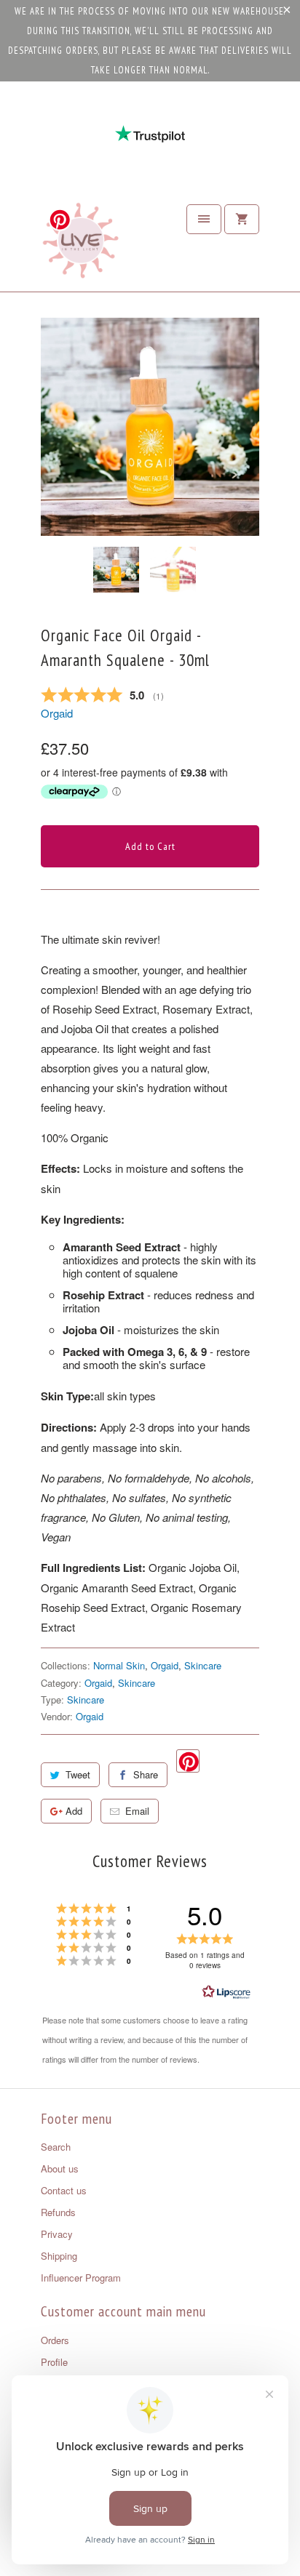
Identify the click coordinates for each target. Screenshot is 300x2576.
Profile (54, 2362)
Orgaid (57, 713)
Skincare (203, 1665)
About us (60, 2168)
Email (137, 1811)
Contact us (64, 2190)
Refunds (58, 2212)
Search (56, 2147)
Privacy (57, 2234)
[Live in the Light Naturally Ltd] (81, 244)
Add (74, 1811)
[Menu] (204, 219)
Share (146, 1774)
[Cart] (242, 219)
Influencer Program (81, 2278)
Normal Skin (119, 1665)
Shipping (59, 2256)
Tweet (78, 1774)
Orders (55, 2340)
